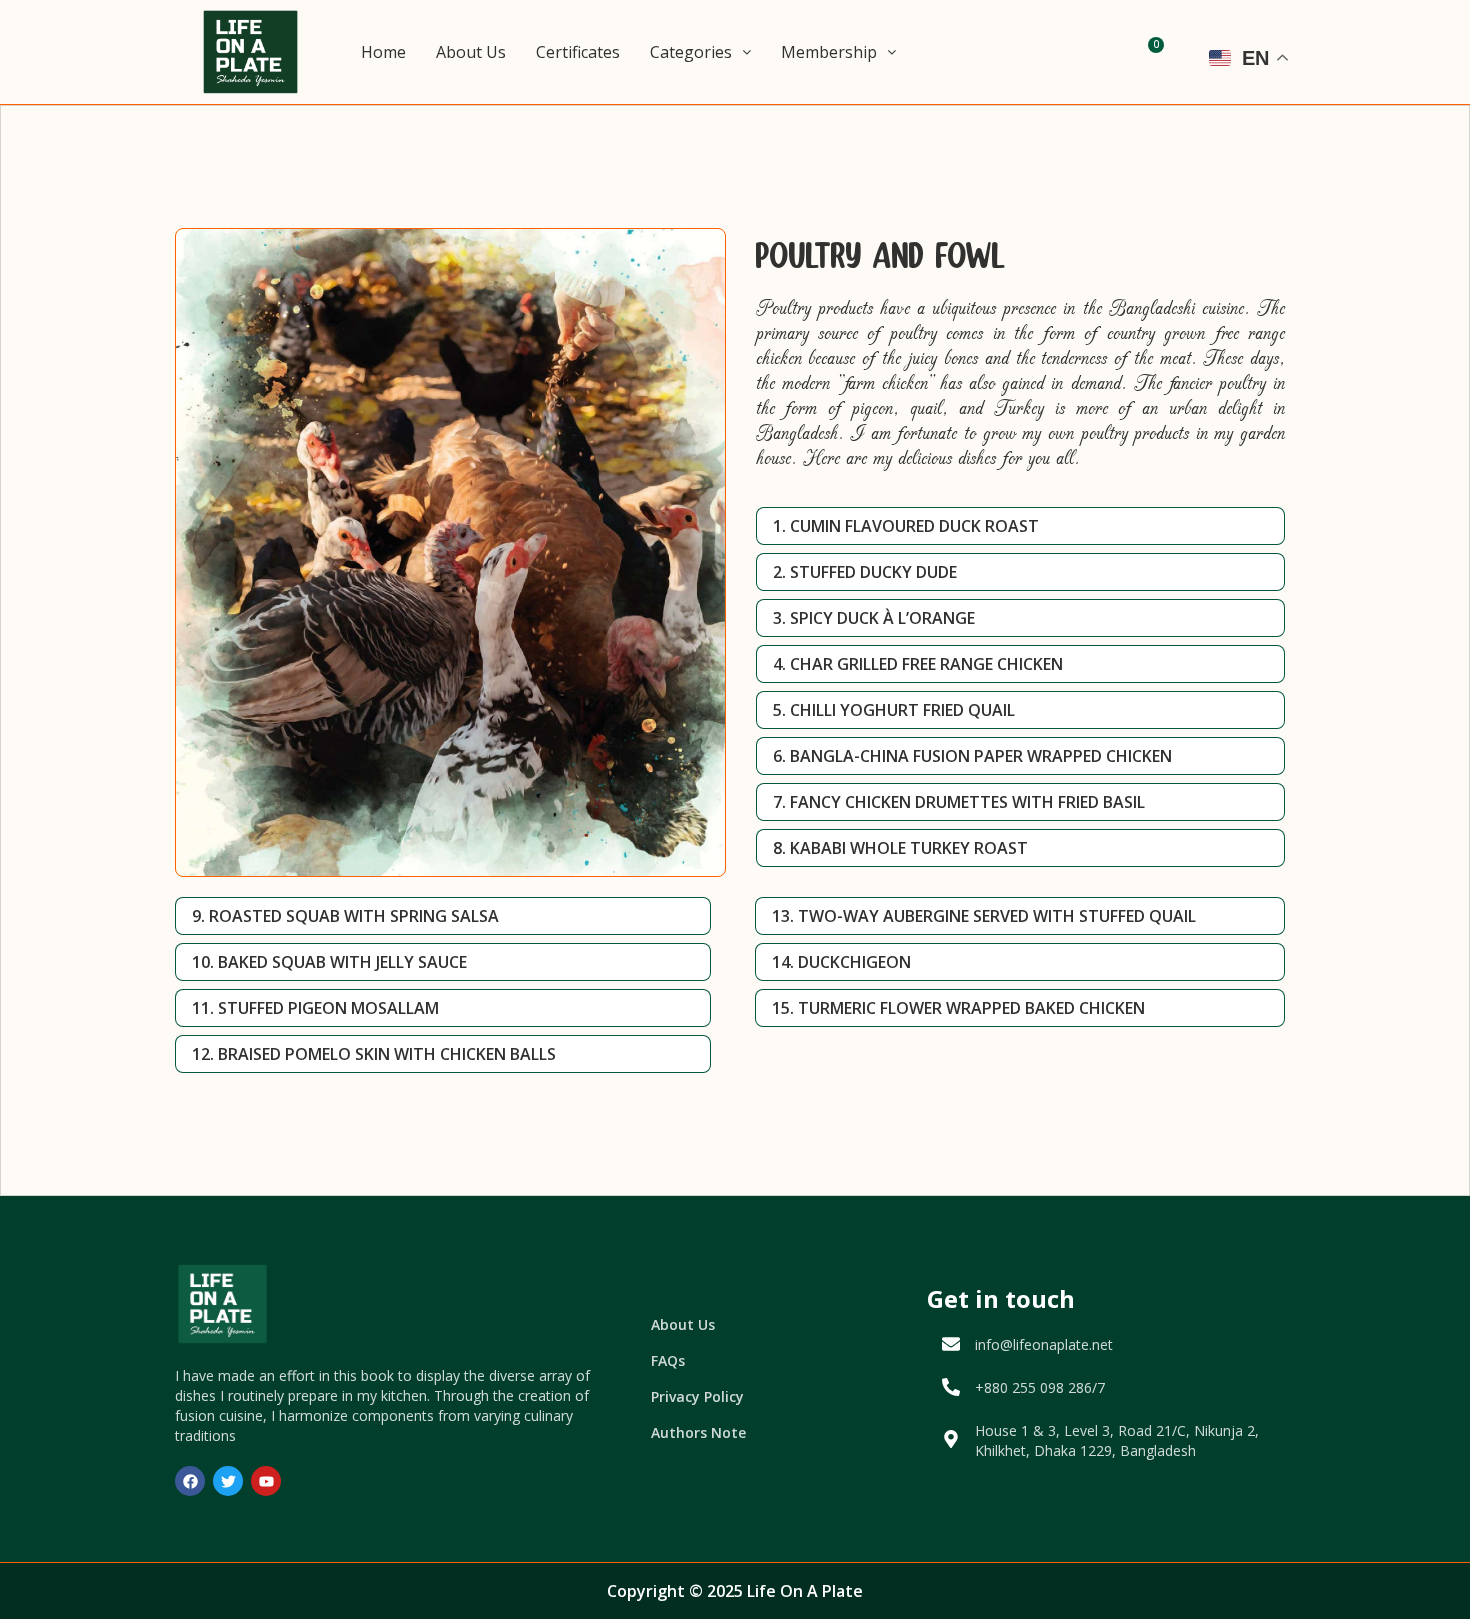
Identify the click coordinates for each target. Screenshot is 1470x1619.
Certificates (578, 52)
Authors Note (698, 1432)
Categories (691, 52)
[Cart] (1151, 52)
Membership (829, 52)
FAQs (668, 1360)
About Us (471, 52)
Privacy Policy (697, 1396)
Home (383, 52)
